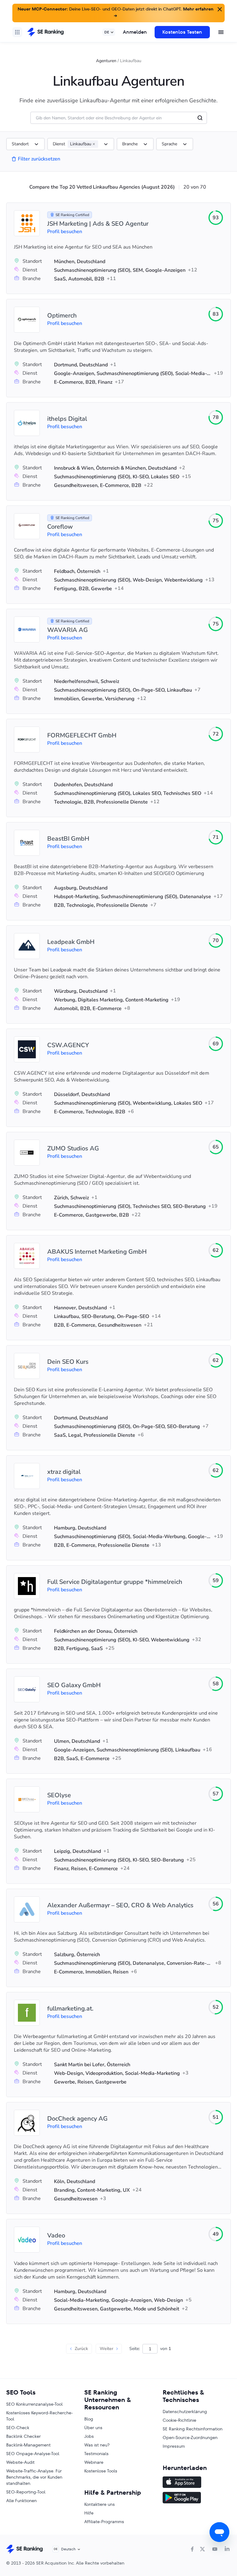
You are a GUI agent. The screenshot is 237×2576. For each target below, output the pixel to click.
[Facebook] (192, 2549)
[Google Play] (197, 2498)
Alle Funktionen (21, 2501)
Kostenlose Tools (101, 2471)
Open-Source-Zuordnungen (190, 2437)
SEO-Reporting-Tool (26, 2492)
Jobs (89, 2436)
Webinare (94, 2462)
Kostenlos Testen (182, 32)
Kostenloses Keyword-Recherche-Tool (39, 2416)
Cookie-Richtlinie (179, 2420)
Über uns (93, 2428)
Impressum (174, 2446)
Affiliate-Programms (104, 2522)
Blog (89, 2419)
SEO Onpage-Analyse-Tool (33, 2454)
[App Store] (197, 2483)
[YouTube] (215, 2549)
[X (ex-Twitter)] (202, 2549)
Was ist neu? (97, 2445)
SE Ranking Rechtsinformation (193, 2429)
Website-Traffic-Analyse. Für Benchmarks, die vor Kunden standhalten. (34, 2477)
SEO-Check (18, 2428)
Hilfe (89, 2513)
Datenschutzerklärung (185, 2412)
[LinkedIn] (227, 2549)
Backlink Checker (23, 2436)
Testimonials (96, 2454)
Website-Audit (20, 2462)
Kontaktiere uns (100, 2504)
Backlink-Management (28, 2445)
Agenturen (106, 61)
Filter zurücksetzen (39, 159)
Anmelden (135, 32)
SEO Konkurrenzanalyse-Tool (34, 2404)
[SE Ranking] (45, 32)
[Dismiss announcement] (219, 9)
